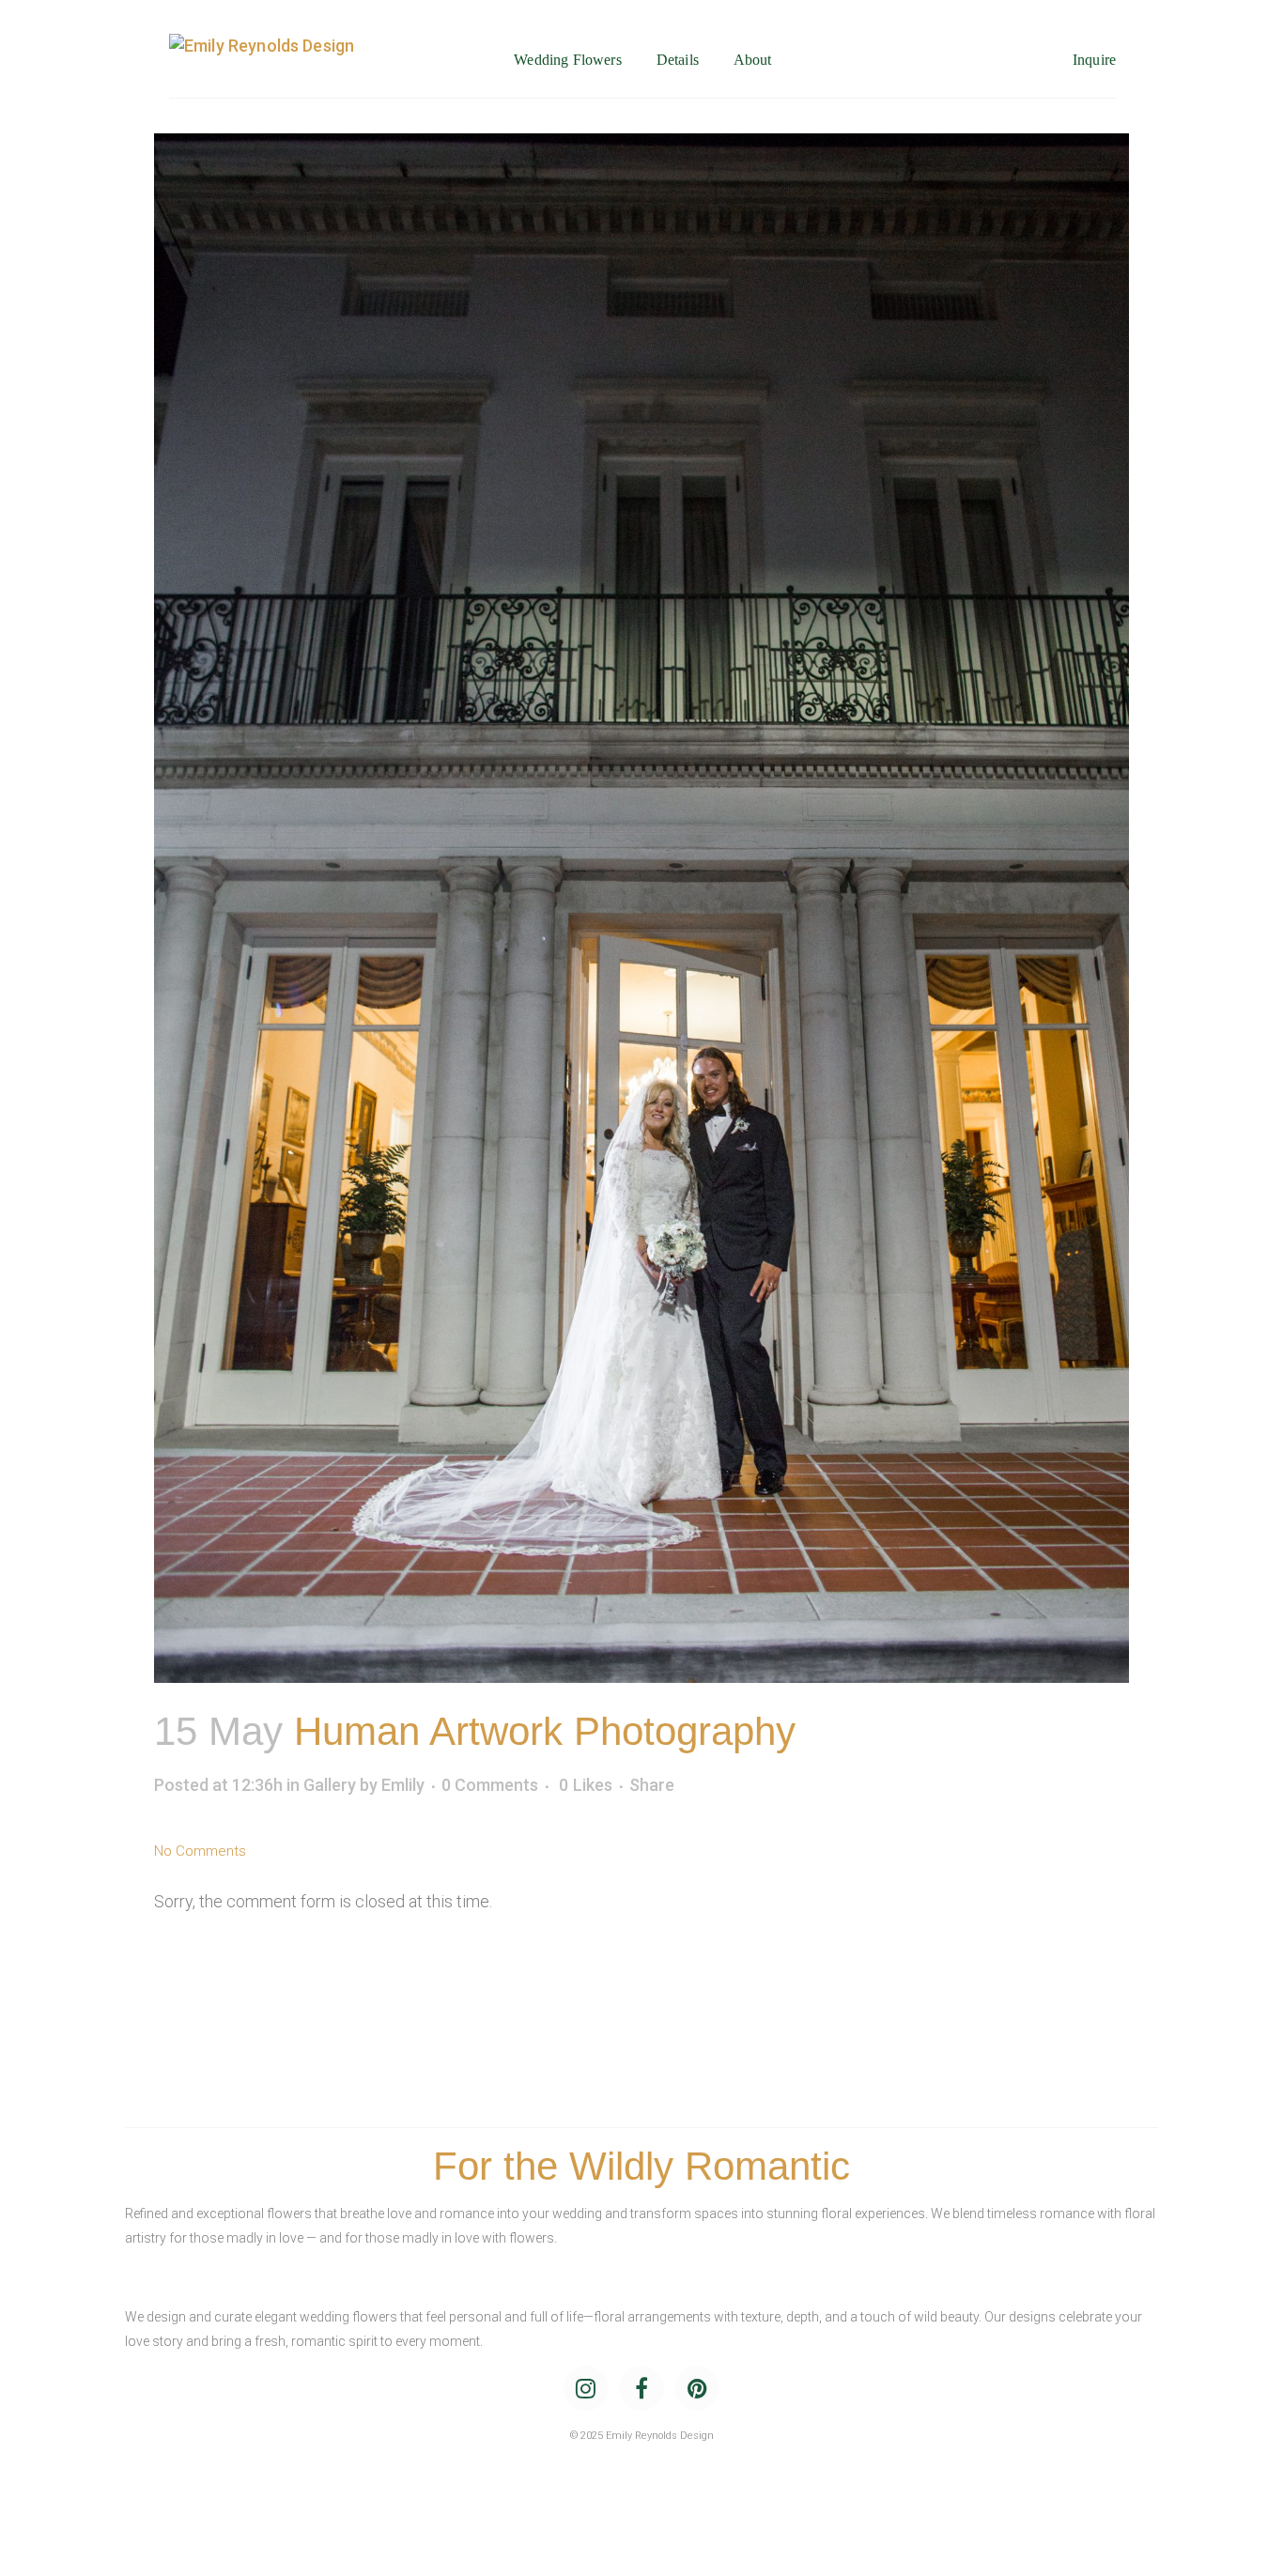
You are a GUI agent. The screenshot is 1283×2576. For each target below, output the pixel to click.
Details (678, 60)
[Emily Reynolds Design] (262, 60)
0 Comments (490, 1785)
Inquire (1094, 60)
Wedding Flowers (567, 60)
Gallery (330, 1785)
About (753, 60)
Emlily (403, 1785)
